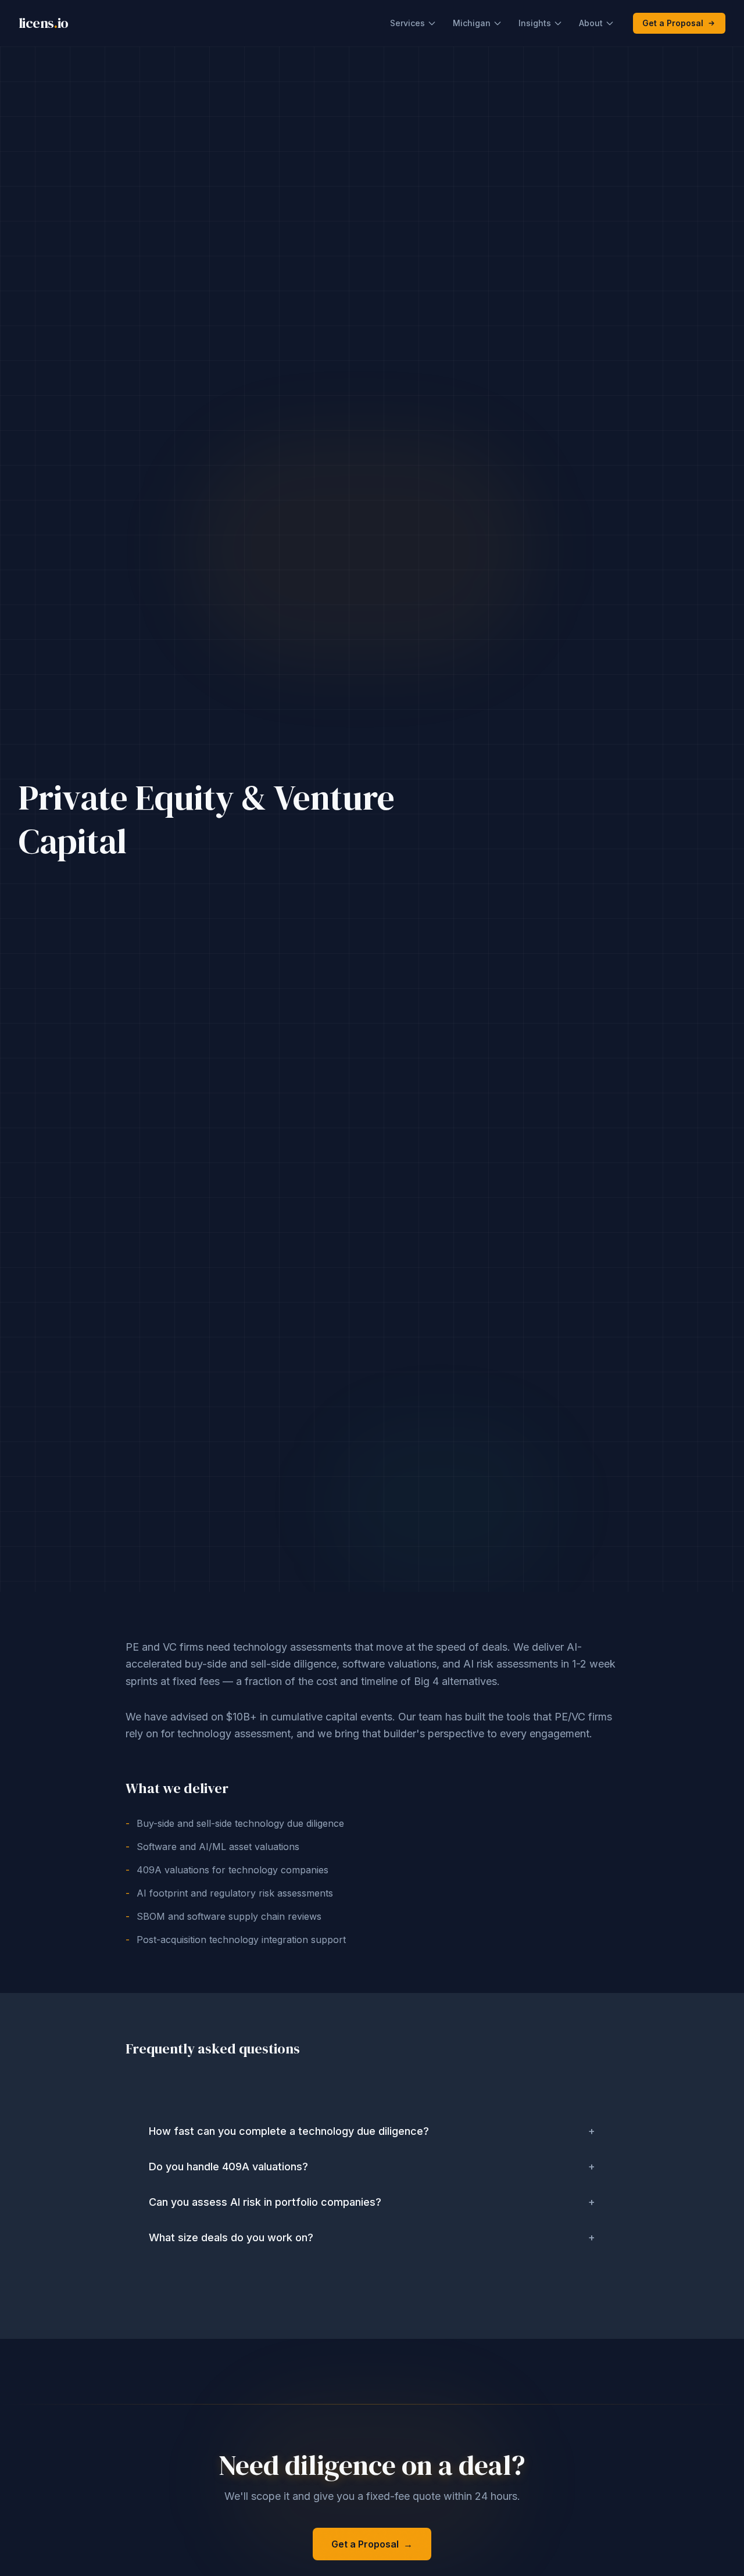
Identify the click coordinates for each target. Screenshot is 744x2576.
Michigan (472, 23)
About (591, 23)
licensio (44, 23)
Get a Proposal (673, 23)
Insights (535, 23)
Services (407, 23)
